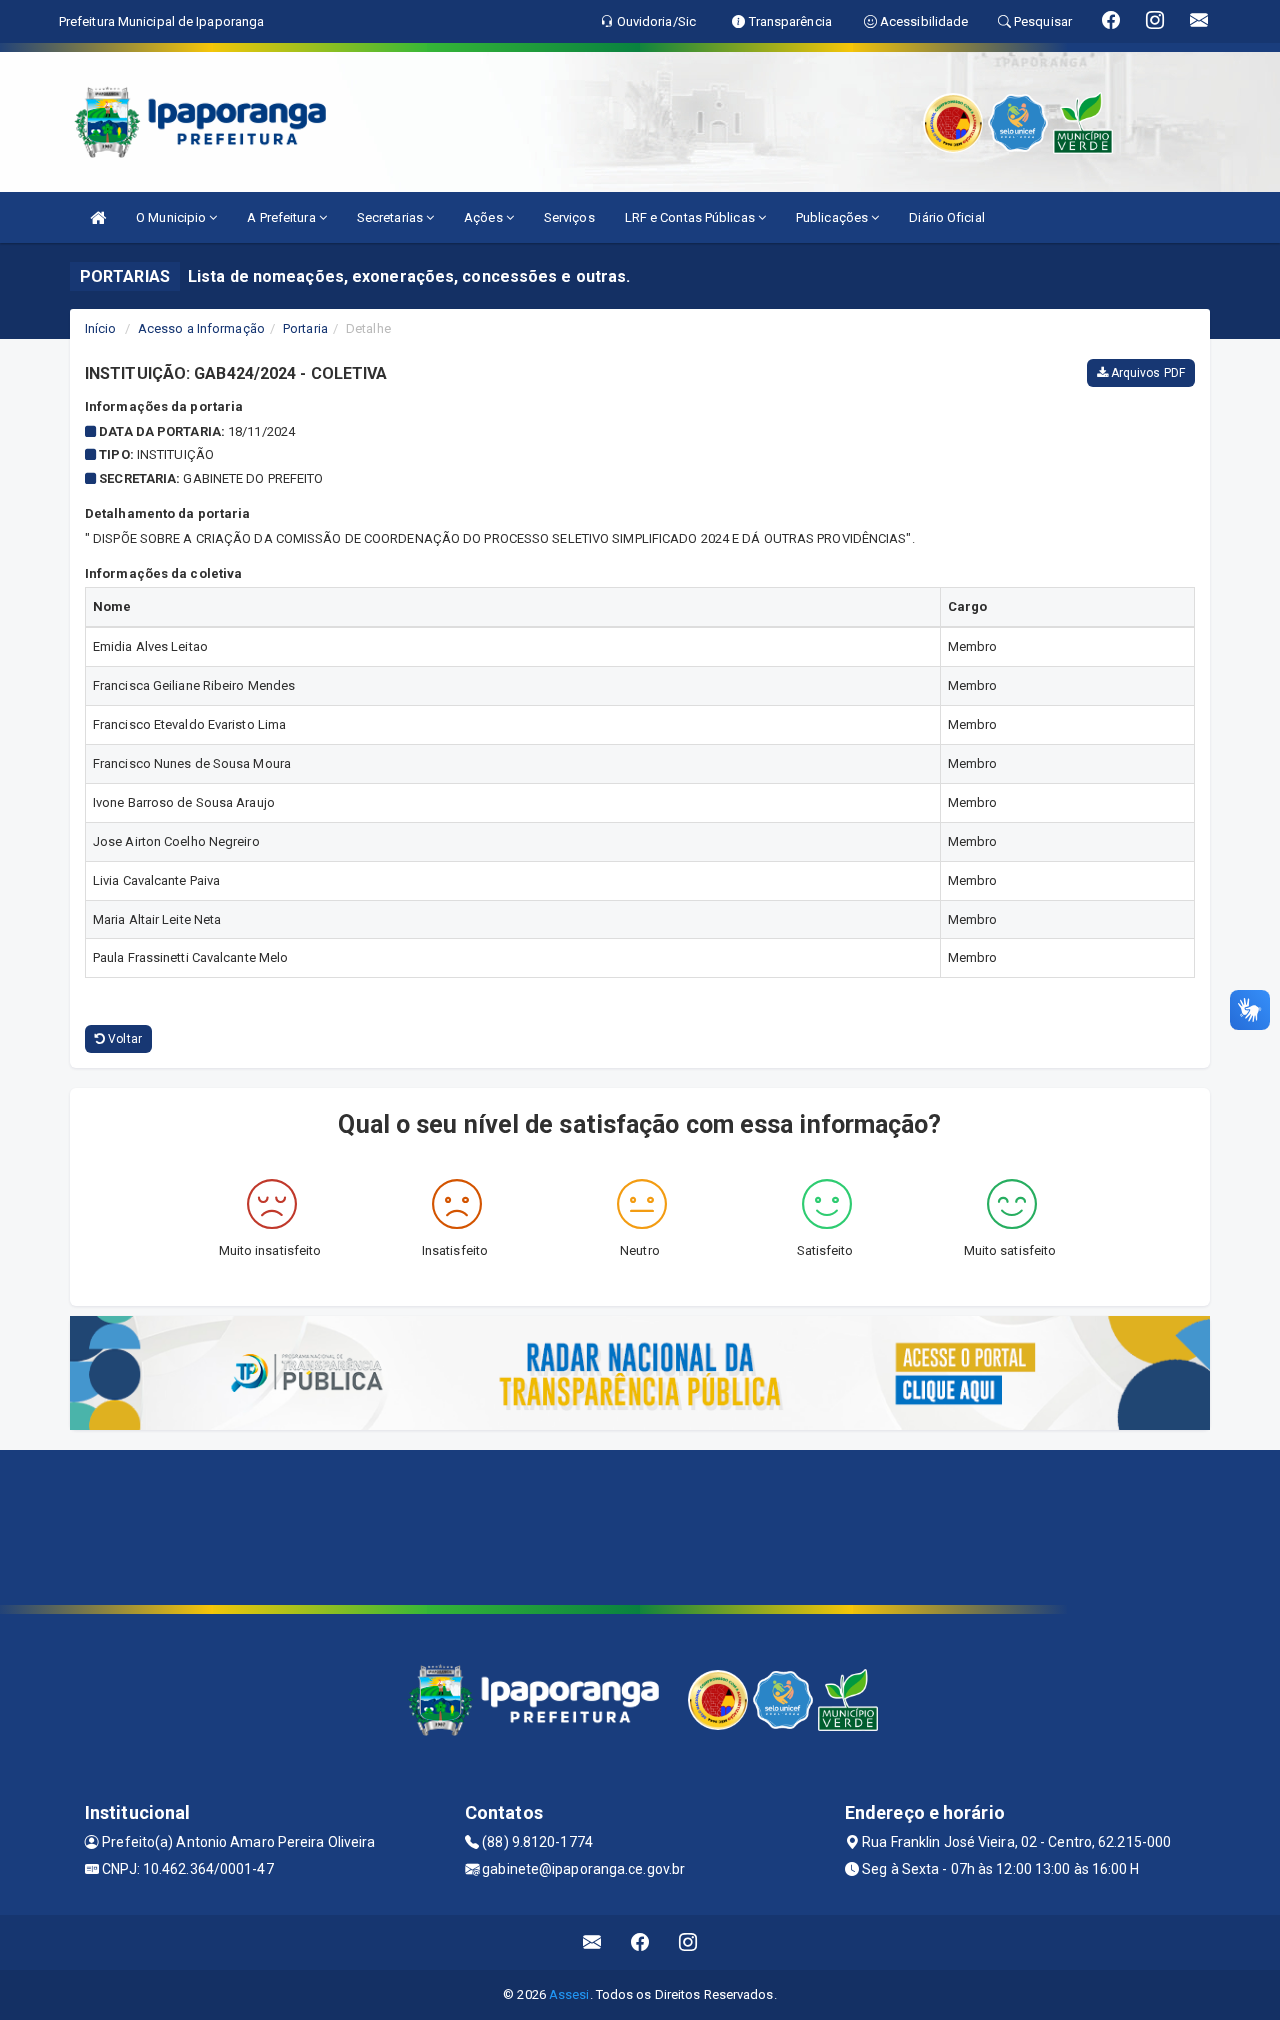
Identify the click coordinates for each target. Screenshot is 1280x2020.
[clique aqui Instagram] (688, 1942)
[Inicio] (98, 217)
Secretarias (391, 217)
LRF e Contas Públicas (691, 217)
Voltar (123, 1039)
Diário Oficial (946, 217)
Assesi (569, 1994)
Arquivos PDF (1146, 373)
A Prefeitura (282, 217)
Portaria (305, 328)
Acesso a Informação (201, 328)
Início (101, 328)
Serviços (569, 217)
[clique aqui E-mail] (592, 1942)
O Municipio (172, 217)
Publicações (833, 217)
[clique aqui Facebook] (640, 1942)
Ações (485, 217)
